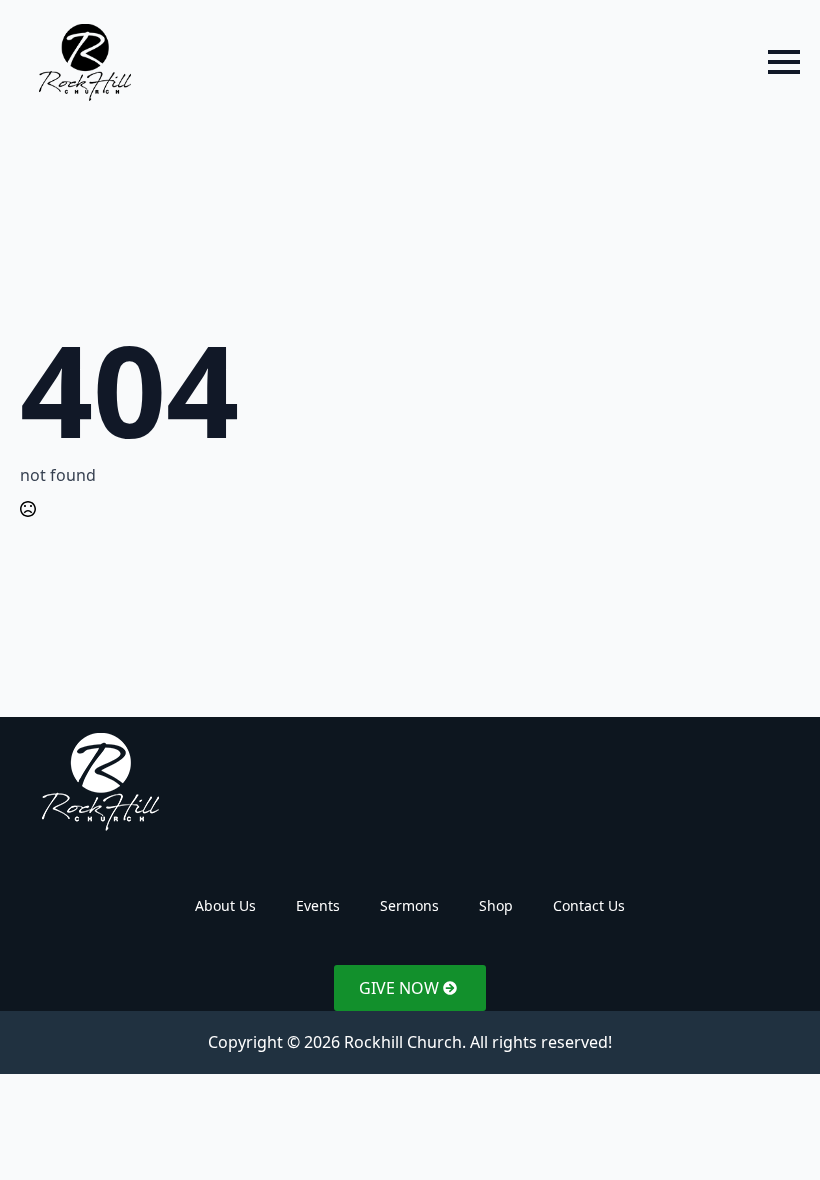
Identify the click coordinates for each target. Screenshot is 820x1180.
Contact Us (589, 905)
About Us (225, 905)
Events (318, 905)
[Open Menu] (784, 62)
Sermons (409, 905)
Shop (496, 905)
